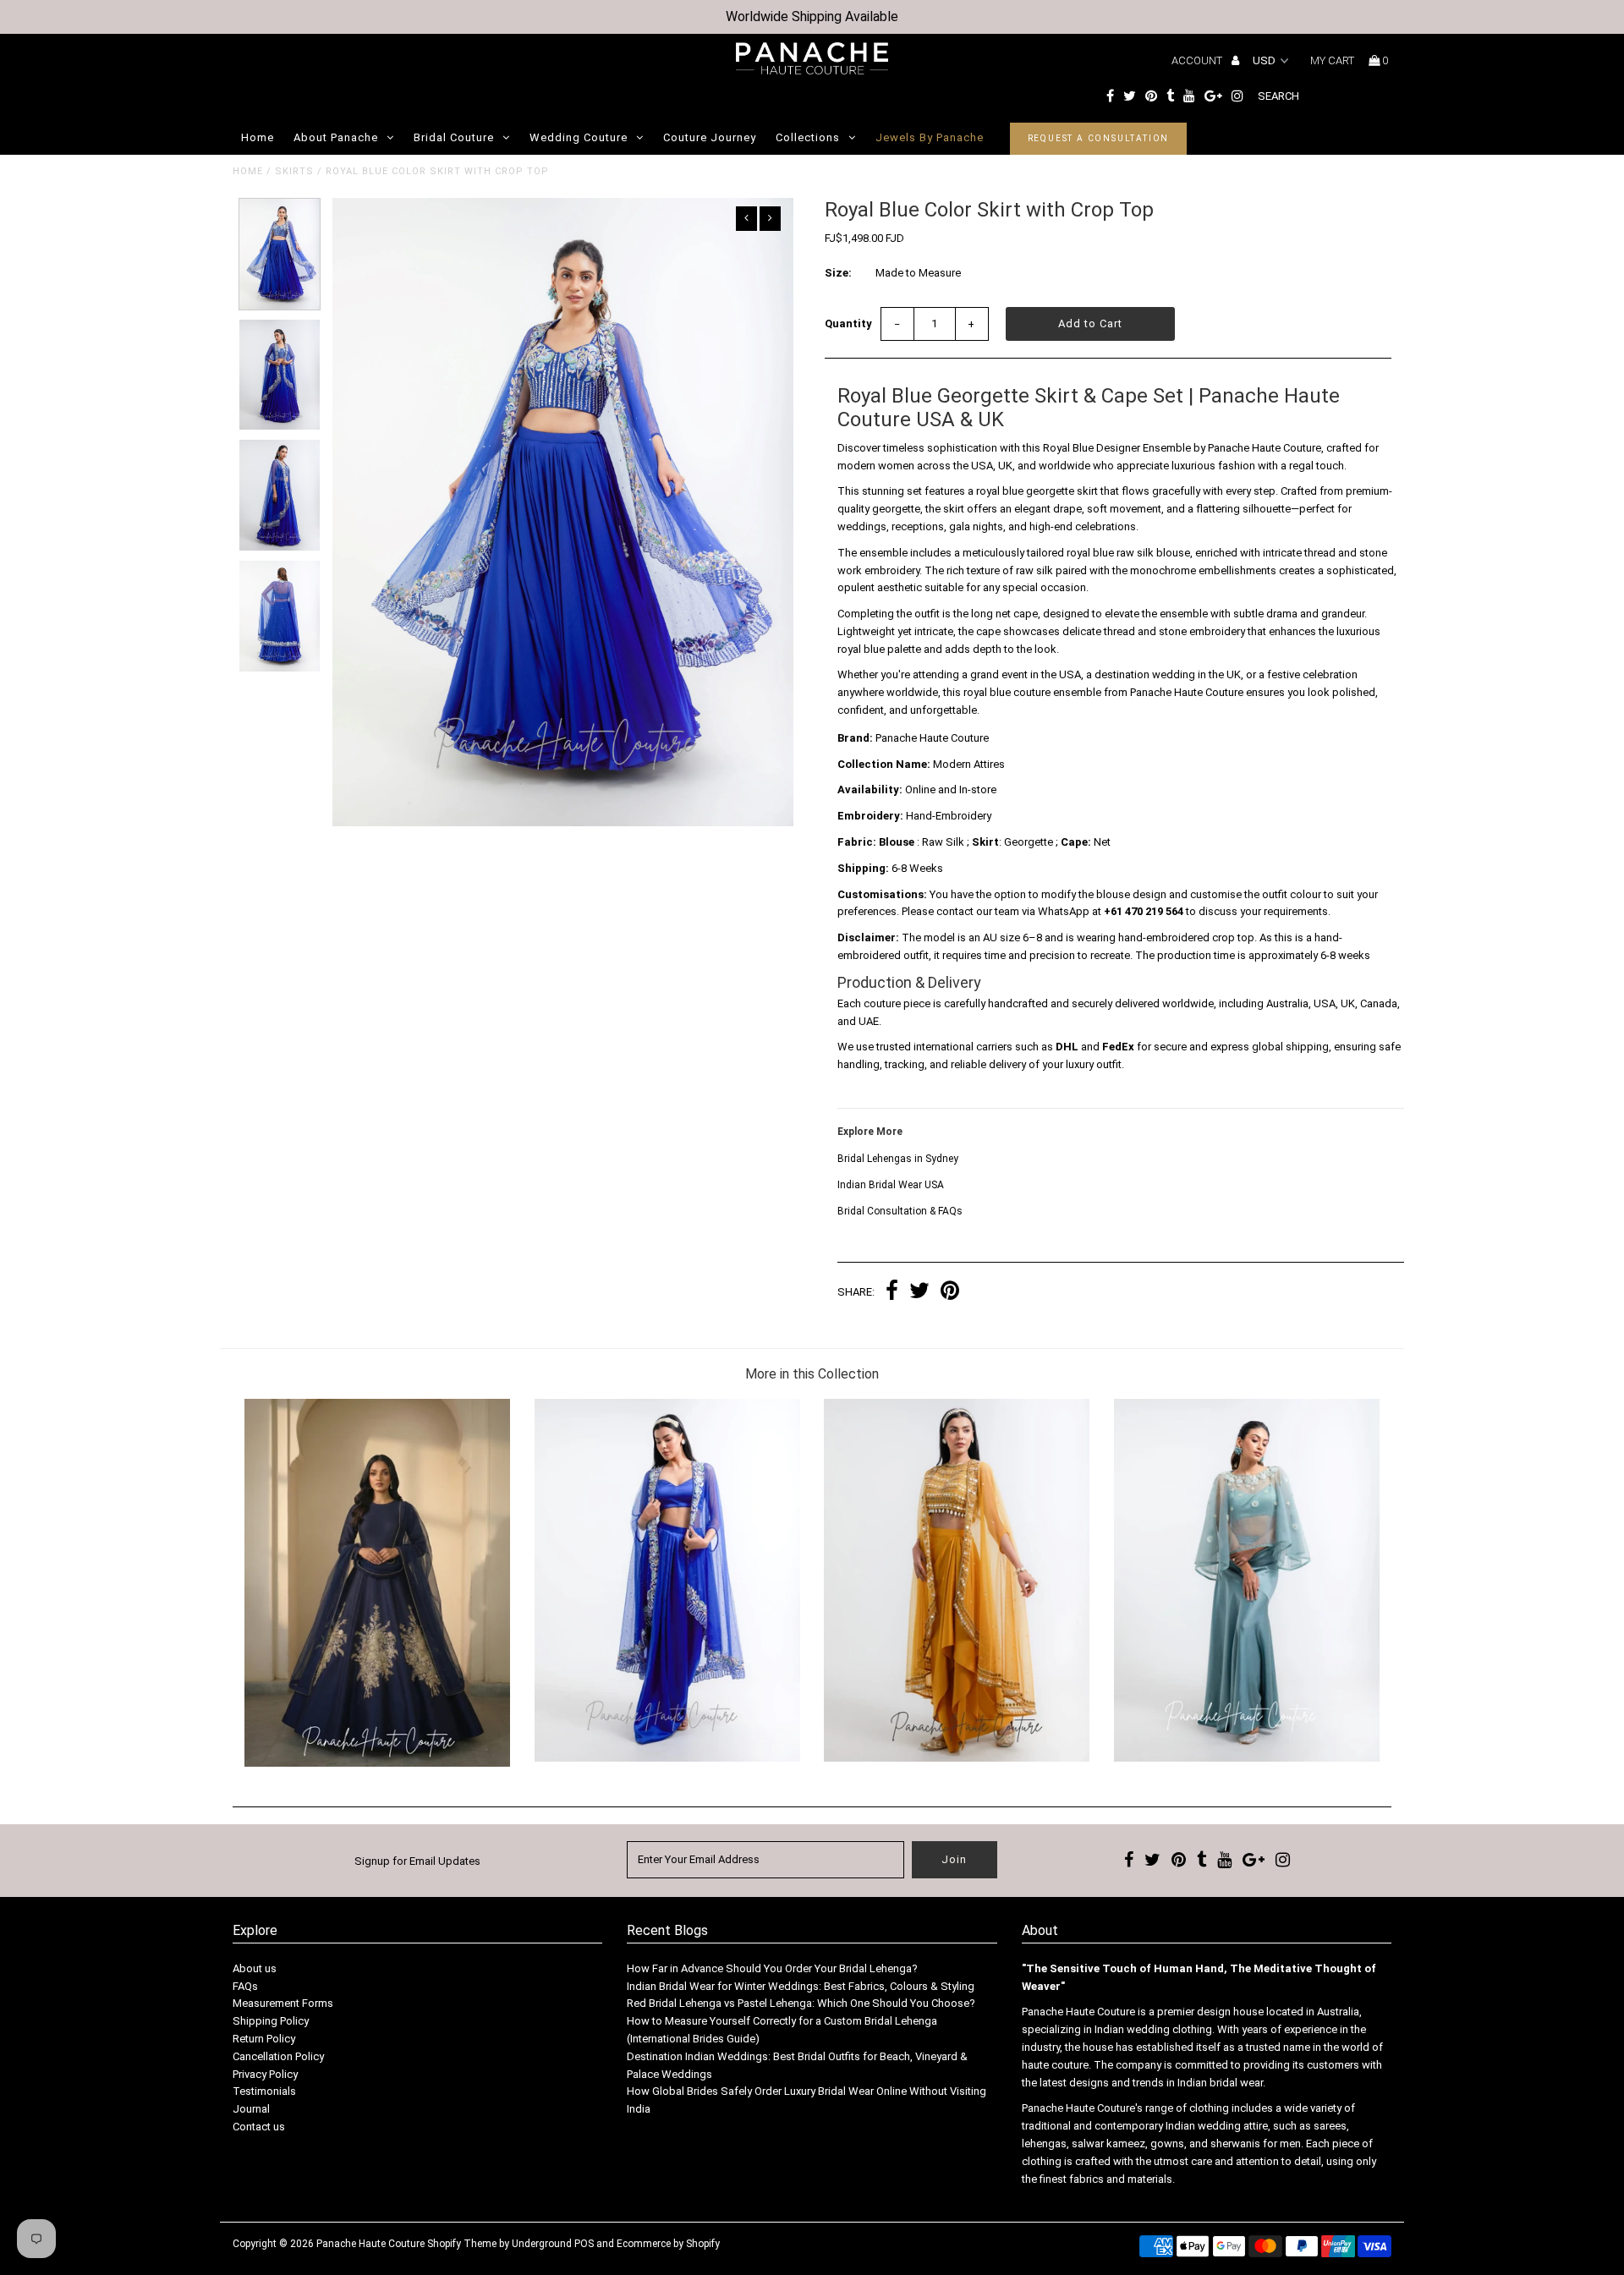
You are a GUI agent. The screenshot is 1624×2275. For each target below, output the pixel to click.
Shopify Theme (462, 2244)
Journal (251, 2109)
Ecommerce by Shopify (668, 2244)
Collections (808, 137)
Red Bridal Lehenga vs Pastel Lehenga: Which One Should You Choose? (801, 2003)
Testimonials (264, 2091)
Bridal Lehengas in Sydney (898, 1159)
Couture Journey (710, 137)
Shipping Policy (271, 2021)
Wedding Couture (579, 137)
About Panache (336, 137)
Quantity (848, 323)
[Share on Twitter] (919, 1293)
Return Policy (264, 2039)
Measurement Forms (283, 2003)
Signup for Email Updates (417, 1861)
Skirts (294, 171)
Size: (838, 273)
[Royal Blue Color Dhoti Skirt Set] (667, 1758)
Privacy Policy (265, 2074)
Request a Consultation (1099, 138)
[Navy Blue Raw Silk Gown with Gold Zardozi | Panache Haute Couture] (377, 1763)
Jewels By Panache (930, 137)
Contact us (259, 2127)
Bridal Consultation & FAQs (900, 1211)
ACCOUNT (1198, 60)
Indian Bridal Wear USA (891, 1185)
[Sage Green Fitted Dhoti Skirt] (1247, 1758)
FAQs (245, 1986)
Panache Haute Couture (370, 2244)
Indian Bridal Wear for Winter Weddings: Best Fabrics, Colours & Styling (801, 1986)
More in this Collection (812, 1374)
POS (584, 2244)
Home (258, 137)
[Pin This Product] (950, 1293)
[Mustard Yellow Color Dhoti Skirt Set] (957, 1758)
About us (255, 1968)
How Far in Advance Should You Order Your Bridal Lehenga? (772, 1968)
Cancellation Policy (278, 2056)
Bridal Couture (454, 137)
